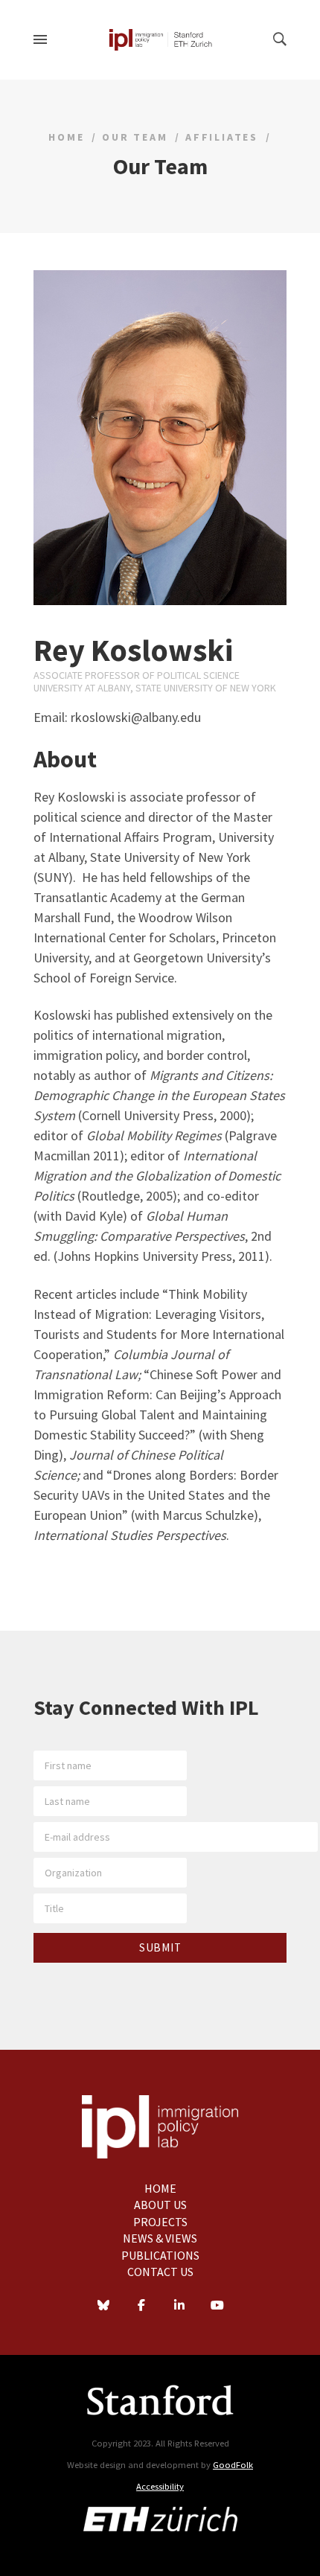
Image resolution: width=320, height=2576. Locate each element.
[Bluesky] (103, 2307)
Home (66, 137)
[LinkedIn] (179, 2307)
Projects (160, 2222)
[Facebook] (141, 2307)
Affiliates (222, 137)
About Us (160, 2205)
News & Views (160, 2238)
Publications (160, 2255)
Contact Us (160, 2272)
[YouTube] (217, 2307)
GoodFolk (233, 2465)
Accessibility (160, 2486)
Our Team (135, 137)
